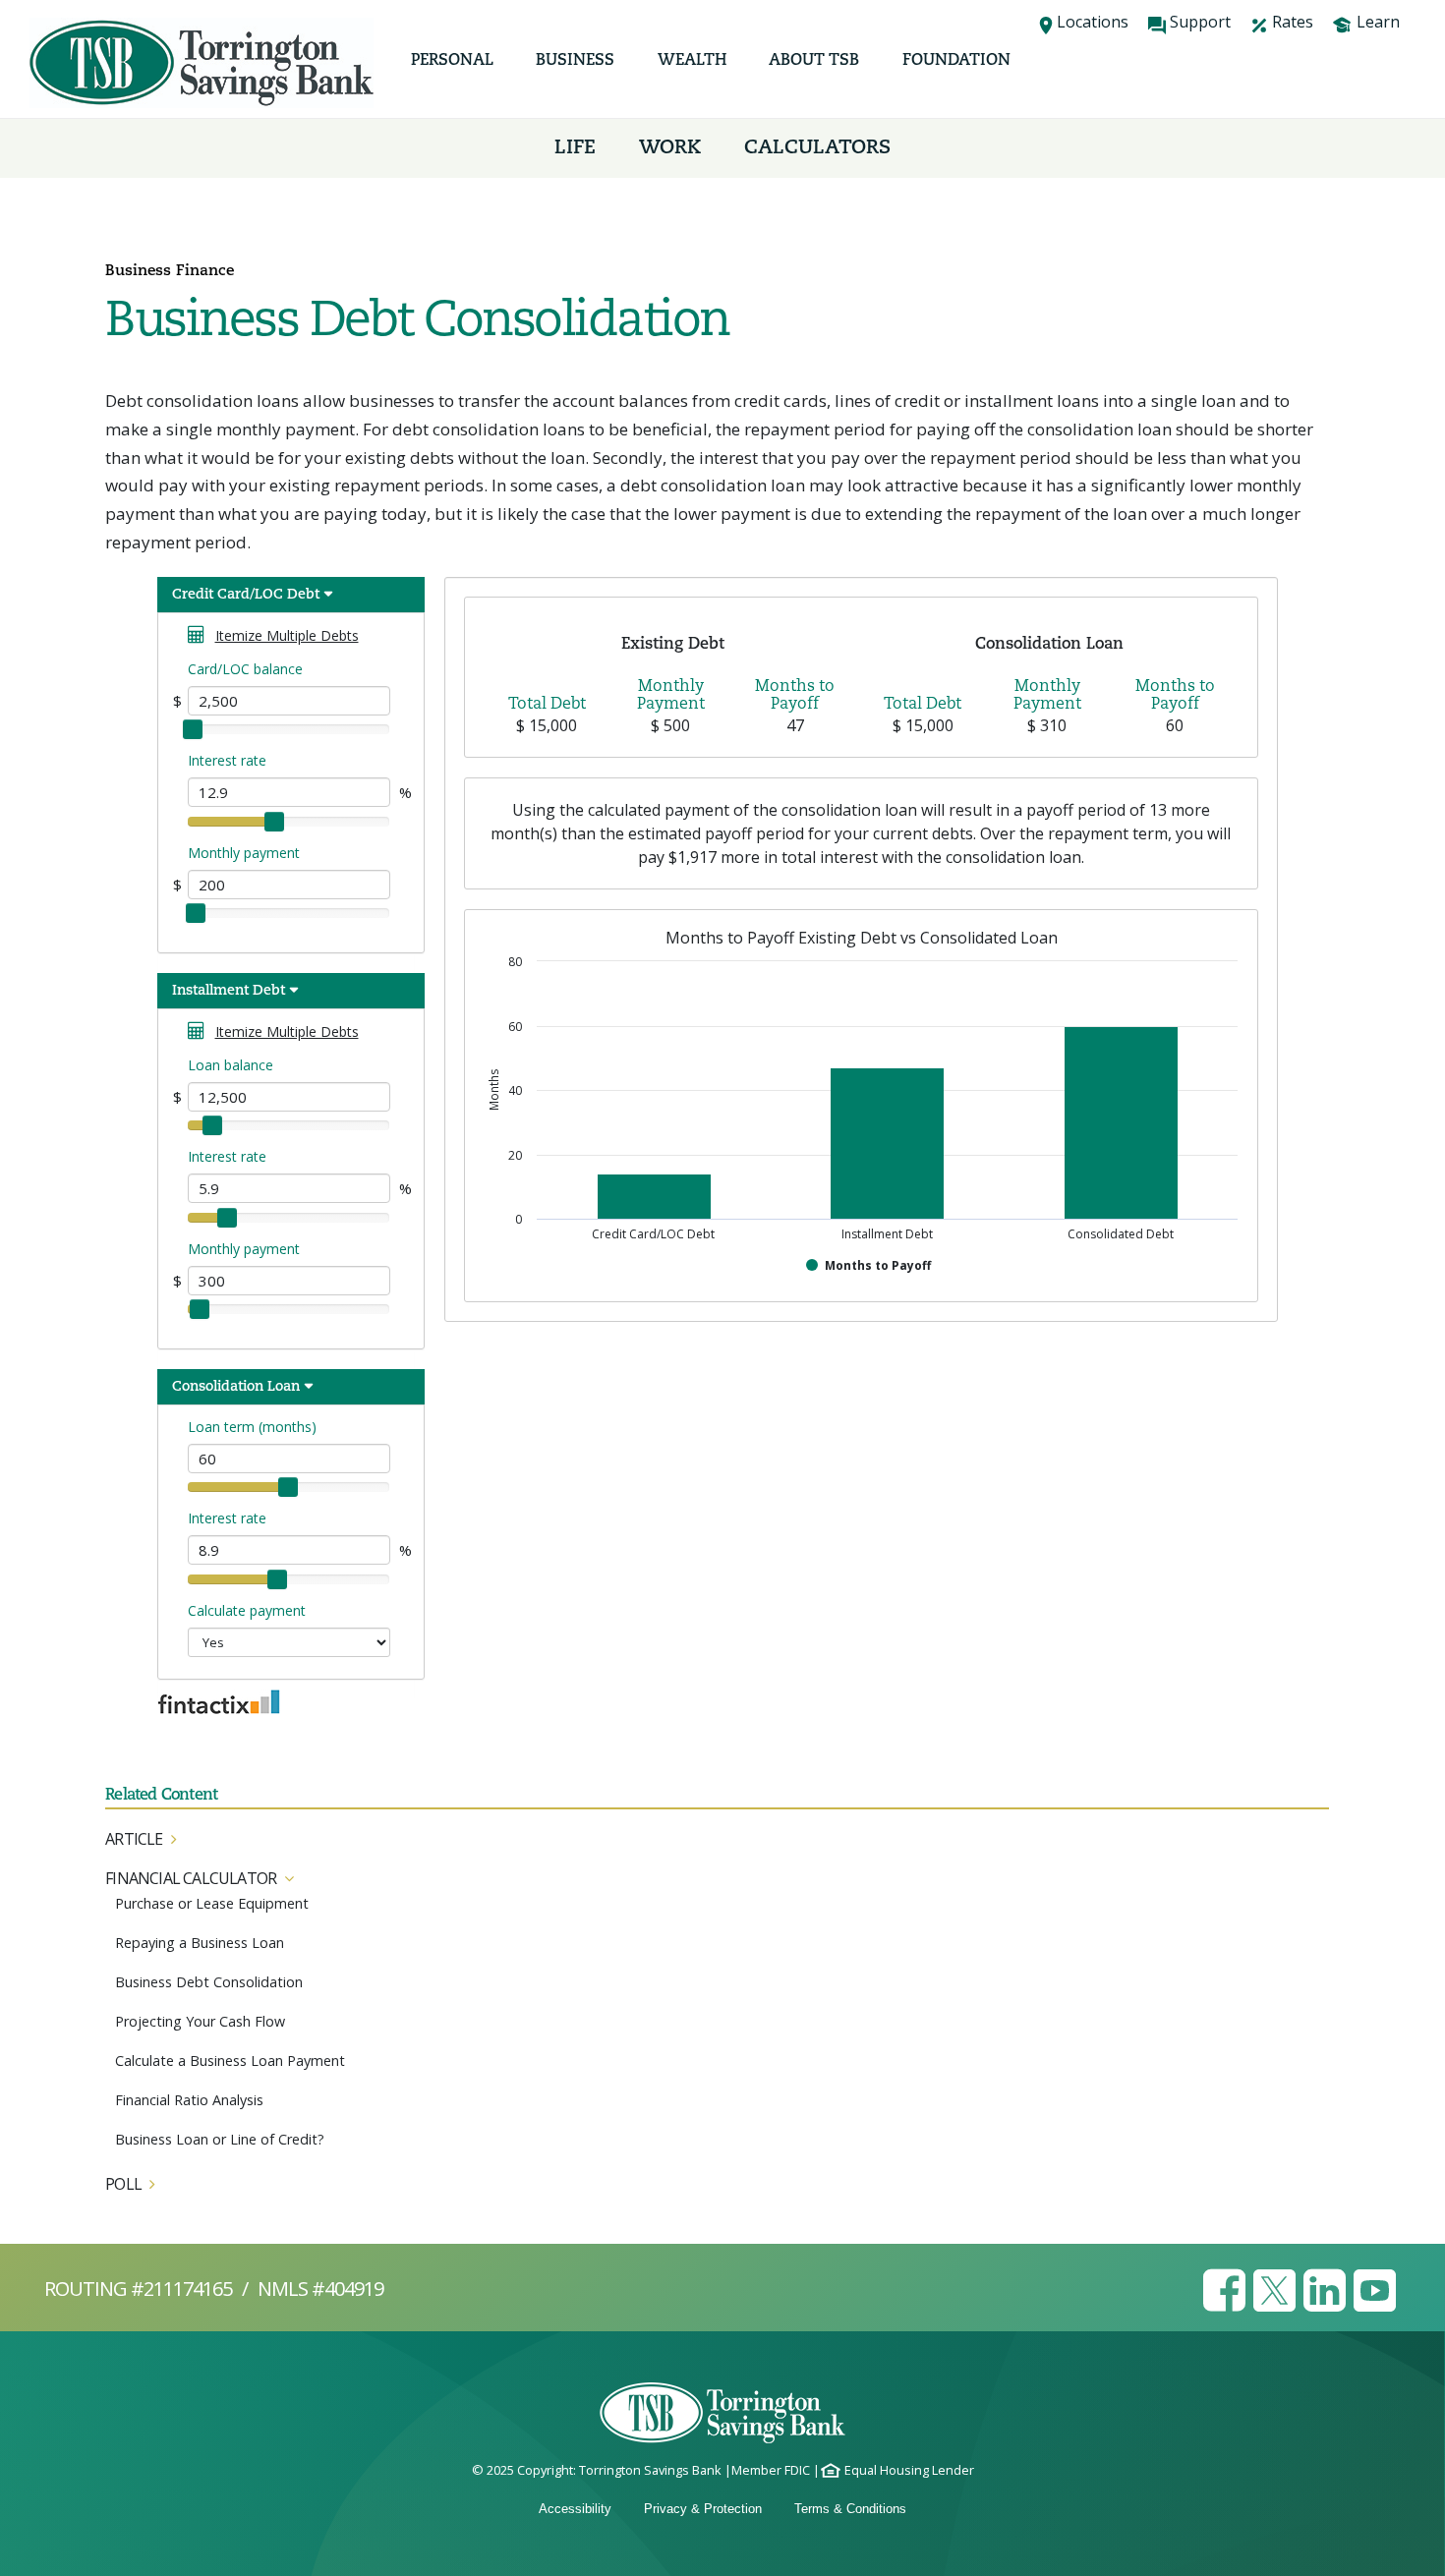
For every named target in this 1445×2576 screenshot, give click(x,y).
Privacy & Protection (703, 2509)
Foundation (956, 61)
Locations (1093, 22)
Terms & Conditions (850, 2509)
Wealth (692, 61)
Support (1200, 22)
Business (575, 61)
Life (575, 148)
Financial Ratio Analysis (189, 2100)
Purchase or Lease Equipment (212, 1903)
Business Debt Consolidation (209, 1982)
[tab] (717, 1839)
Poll (123, 2184)
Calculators (817, 148)
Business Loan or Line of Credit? (220, 2139)
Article (134, 1839)
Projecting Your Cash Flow (200, 2021)
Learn (1378, 22)
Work (670, 148)
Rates (1293, 22)
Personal (452, 61)
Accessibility (575, 2509)
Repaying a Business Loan (200, 1943)
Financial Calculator (191, 1878)
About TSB (814, 61)
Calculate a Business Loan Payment (230, 2061)
